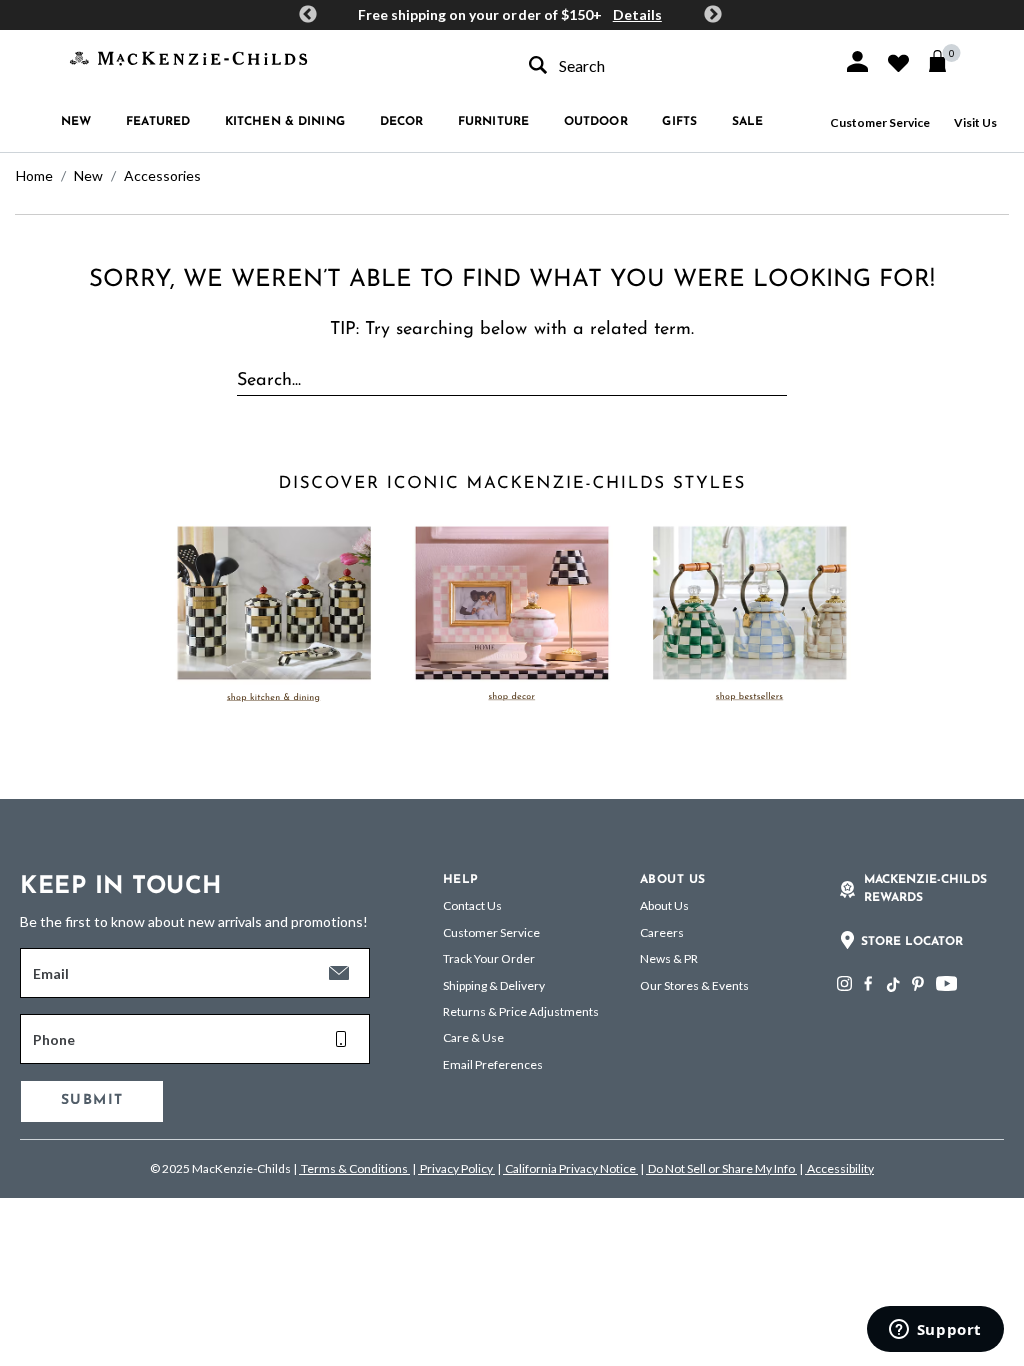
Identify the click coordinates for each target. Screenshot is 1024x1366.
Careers (662, 932)
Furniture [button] (493, 122)
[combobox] (668, 65)
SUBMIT (92, 1100)
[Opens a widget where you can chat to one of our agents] (935, 1331)
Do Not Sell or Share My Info (721, 1168)
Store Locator (912, 942)
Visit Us (975, 122)
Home (34, 175)
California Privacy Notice (570, 1168)
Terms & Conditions (354, 1168)
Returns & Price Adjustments (521, 1011)
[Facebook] (868, 983)
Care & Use (473, 1037)
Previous (308, 15)
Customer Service (880, 122)
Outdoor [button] (596, 122)
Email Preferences (493, 1064)
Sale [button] (747, 122)
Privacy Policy (456, 1168)
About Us (664, 905)
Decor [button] (402, 122)
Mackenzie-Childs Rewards (925, 889)
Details (637, 14)
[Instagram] (844, 983)
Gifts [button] (679, 122)
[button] (857, 61)
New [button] (76, 122)
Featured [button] (158, 122)
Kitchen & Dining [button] (285, 122)
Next (713, 15)
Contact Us (472, 905)
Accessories (162, 175)
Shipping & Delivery (494, 985)
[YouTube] (946, 983)
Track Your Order (489, 958)
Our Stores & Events (694, 985)
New (88, 175)
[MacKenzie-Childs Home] (188, 56)
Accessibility (839, 1168)
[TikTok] (892, 985)
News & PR (669, 958)
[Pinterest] (918, 983)
